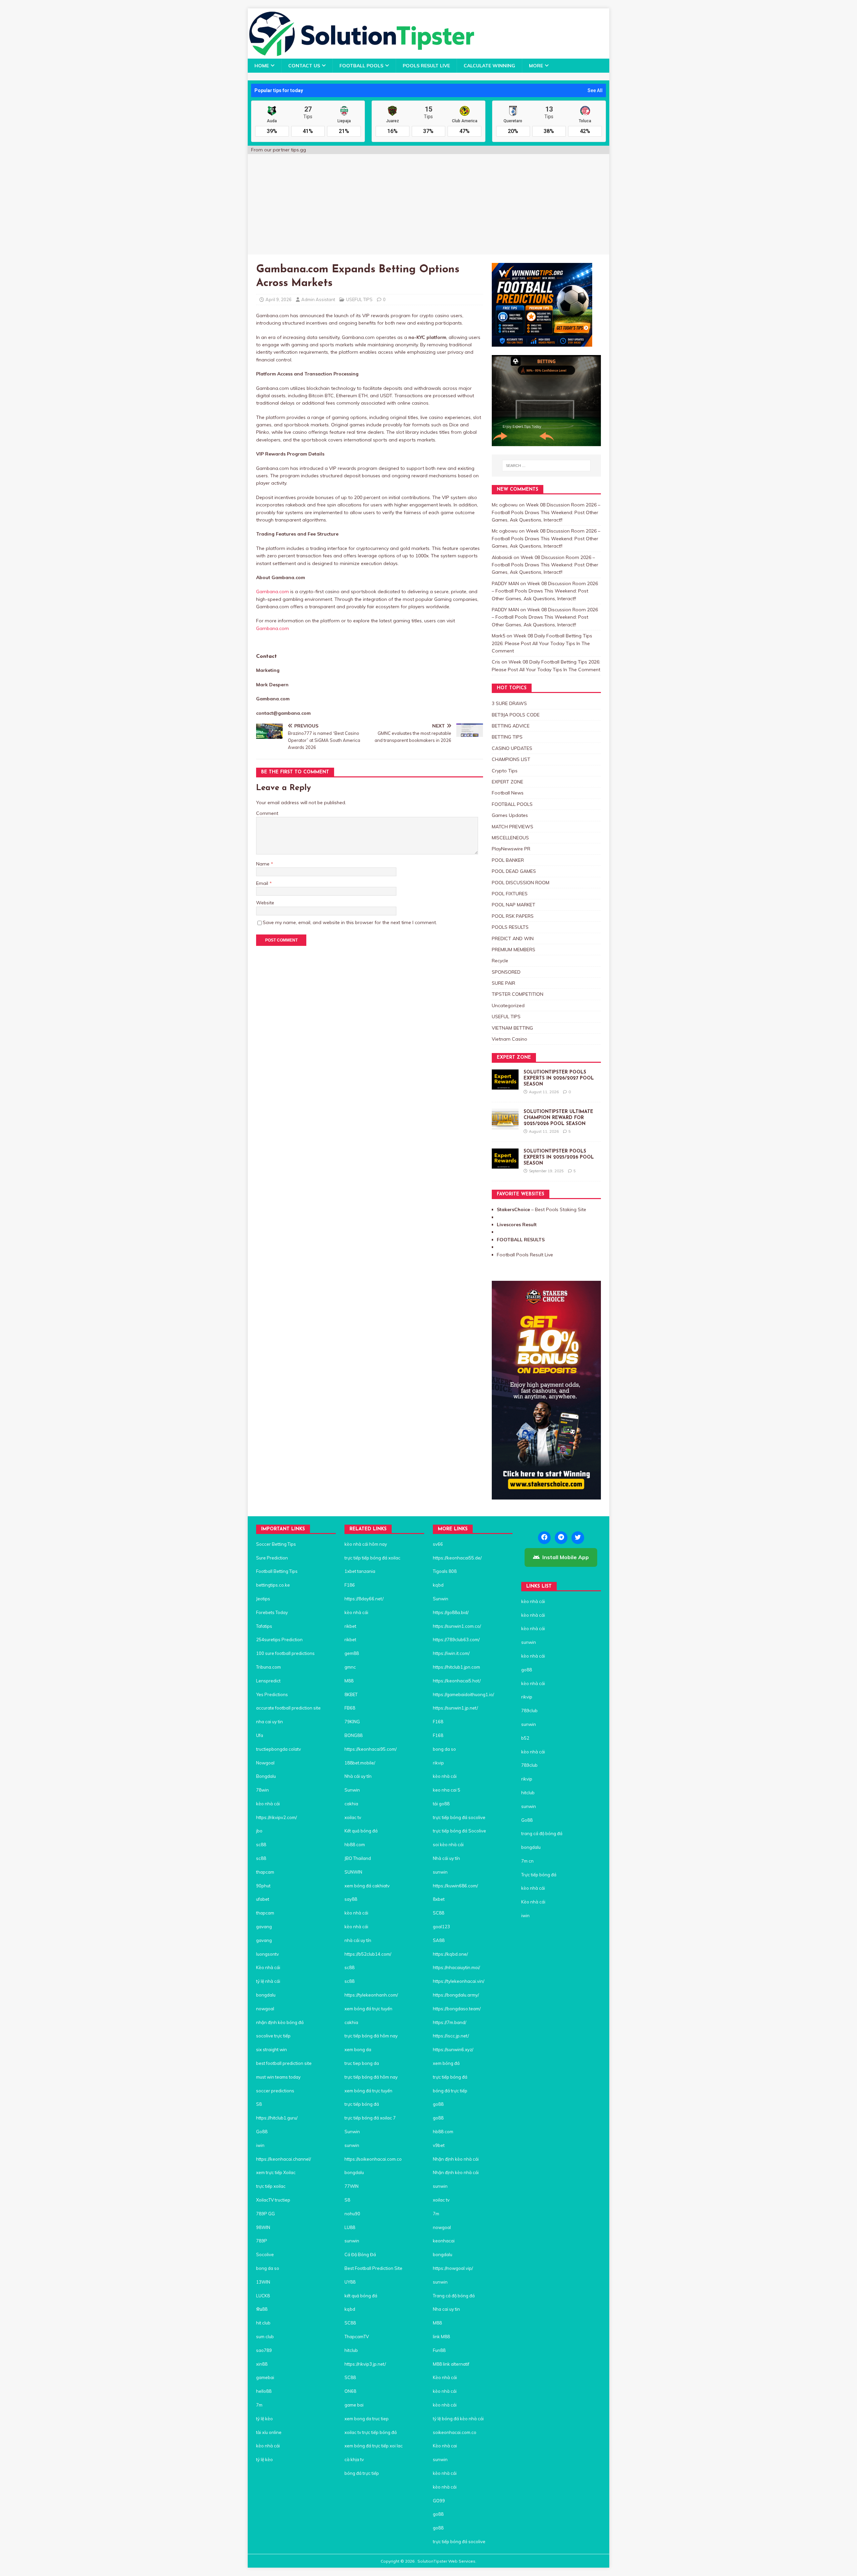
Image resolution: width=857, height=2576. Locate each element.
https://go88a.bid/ (451, 1612)
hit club (263, 2323)
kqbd (350, 2309)
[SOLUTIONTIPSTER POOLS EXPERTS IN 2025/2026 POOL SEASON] (505, 1165)
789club (529, 1711)
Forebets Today (272, 1612)
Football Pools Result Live (525, 1255)
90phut (263, 1886)
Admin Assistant (318, 299)
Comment (267, 813)
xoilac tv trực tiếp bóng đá (371, 2432)
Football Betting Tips (277, 1571)
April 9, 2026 (279, 299)
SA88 (439, 1940)
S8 (259, 2104)
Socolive (265, 2254)
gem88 (352, 1653)
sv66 (438, 1544)
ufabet (263, 1899)
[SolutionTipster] (361, 55)
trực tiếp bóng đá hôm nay (371, 2036)
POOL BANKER (508, 860)
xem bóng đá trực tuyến (368, 2009)
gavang (264, 1927)
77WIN (352, 2186)
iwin (260, 2145)
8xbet (439, 1899)
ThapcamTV (357, 2337)
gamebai (265, 2377)
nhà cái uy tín (358, 1940)
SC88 (350, 2323)
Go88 (262, 2132)
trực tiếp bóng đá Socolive (459, 1831)
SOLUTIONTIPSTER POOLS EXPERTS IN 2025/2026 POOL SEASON (559, 1157)
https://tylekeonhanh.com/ (371, 1995)
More (536, 66)
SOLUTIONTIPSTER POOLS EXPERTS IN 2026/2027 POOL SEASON (559, 1078)
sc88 (261, 1844)
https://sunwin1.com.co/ (457, 1626)
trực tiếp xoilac (271, 2186)
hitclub (351, 2350)
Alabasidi (502, 557)
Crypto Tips (505, 771)
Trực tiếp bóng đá (539, 1875)
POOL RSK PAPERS (513, 916)
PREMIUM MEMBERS (514, 950)
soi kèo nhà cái (448, 1844)
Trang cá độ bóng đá (454, 2296)
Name (263, 864)
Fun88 (439, 2350)
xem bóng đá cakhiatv (367, 1886)
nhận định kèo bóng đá (280, 2022)
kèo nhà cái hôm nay (366, 1544)
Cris (496, 662)
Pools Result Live (426, 66)
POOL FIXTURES (510, 894)
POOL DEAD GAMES (514, 871)
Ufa (260, 1735)
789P (262, 2241)
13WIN (263, 2282)
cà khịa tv (354, 2459)
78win (262, 1790)
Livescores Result (517, 1225)
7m (259, 2405)
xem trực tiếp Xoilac (276, 2172)
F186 (350, 1585)
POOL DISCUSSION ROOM (521, 883)
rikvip (438, 1763)
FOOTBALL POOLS (361, 66)
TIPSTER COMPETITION (518, 994)
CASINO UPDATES (512, 748)
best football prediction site (284, 2063)
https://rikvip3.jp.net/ (365, 2364)
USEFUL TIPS (359, 299)
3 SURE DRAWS (509, 703)
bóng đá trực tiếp (362, 2473)
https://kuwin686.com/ (455, 1886)
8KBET (351, 1694)
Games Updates (510, 815)
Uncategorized (508, 1005)
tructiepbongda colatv (279, 1749)
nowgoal (265, 2009)
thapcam (265, 1872)
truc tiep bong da (362, 2063)
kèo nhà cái (268, 1804)
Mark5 (498, 636)
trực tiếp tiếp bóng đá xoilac (372, 1558)
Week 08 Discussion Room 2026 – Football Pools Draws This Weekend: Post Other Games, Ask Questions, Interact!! (546, 512)
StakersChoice (514, 1209)
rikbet (350, 1626)
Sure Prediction (272, 1558)
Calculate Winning (489, 66)
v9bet (439, 2145)
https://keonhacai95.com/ (371, 1749)
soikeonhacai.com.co (455, 2432)
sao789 (264, 2350)
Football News (508, 793)
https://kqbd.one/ (450, 1954)
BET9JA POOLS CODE (516, 715)
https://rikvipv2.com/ (277, 1817)
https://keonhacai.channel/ (284, 2159)
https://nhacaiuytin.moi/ (456, 1967)
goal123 (441, 1927)
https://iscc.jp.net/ (451, 2036)
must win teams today (278, 2077)
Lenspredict (268, 1681)
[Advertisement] (428, 204)
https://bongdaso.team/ (457, 2009)
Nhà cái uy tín (358, 1776)
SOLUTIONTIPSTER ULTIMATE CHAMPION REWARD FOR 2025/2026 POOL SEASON (558, 1118)
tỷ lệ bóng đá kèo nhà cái (458, 2419)
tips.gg (298, 150)
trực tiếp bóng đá (362, 2104)
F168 (438, 1722)
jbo (259, 1831)
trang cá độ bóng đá (542, 1833)
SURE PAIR (503, 983)
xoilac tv (353, 1817)
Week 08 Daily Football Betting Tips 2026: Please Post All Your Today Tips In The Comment (542, 643)
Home (262, 66)
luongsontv (267, 1954)
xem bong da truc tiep (367, 2419)
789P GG (265, 2214)
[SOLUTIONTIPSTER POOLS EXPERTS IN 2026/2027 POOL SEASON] (505, 1086)
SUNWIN (353, 1872)
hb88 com (355, 1844)
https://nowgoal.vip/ (453, 2268)
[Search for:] (546, 466)
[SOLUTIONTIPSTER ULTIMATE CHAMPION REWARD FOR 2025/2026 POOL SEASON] (505, 1125)
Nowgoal (265, 1763)
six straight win (271, 2049)
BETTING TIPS (507, 737)
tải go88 (441, 1804)
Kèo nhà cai (445, 2446)
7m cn (527, 1861)
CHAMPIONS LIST (511, 759)
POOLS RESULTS (510, 927)
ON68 (350, 2391)
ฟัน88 (262, 2309)
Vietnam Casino (510, 1039)
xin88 (262, 2364)
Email (263, 883)
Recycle (500, 961)
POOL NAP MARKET (514, 905)
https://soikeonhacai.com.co (373, 2159)
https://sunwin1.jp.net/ (455, 1708)
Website (265, 903)
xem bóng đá (446, 2063)
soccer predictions (275, 2091)
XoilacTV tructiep (273, 2200)
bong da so (268, 2268)
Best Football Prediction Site (373, 2268)
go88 (438, 2104)
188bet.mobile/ (360, 1763)
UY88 (350, 2282)
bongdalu (266, 1995)
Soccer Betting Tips (276, 1544)
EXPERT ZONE (508, 782)
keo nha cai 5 (447, 1790)
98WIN (263, 2227)
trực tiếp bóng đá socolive (459, 1817)
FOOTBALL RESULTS (521, 1240)
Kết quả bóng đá (361, 1831)
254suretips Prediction (279, 1640)
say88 (351, 1899)
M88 (349, 1681)
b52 (525, 1738)
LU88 (350, 2227)
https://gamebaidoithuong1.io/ (463, 1694)
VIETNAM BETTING (512, 1028)
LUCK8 (263, 2296)
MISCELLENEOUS (510, 838)
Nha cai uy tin (446, 2309)
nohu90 (352, 2214)
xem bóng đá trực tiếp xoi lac (374, 2446)
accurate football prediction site (288, 1708)
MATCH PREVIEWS (513, 827)
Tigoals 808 (445, 1571)
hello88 (264, 2391)
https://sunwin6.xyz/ (453, 2049)
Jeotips (263, 1599)
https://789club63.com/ (456, 1640)
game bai (354, 2405)
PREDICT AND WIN (513, 938)
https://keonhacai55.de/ (457, 1558)
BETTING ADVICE (511, 726)
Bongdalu (266, 1776)
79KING (352, 1722)
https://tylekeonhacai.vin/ (459, 1981)
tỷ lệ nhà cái (269, 1981)
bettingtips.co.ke (273, 1585)
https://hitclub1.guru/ (277, 2118)
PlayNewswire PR (511, 849)
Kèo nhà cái (268, 1967)
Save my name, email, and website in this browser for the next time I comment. (350, 922)
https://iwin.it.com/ (451, 1653)
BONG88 (354, 1735)
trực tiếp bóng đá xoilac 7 (371, 2118)
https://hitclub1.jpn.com (456, 1667)
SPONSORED (506, 972)
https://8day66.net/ (364, 1599)
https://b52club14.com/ (368, 1954)
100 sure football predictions (285, 1653)
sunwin (352, 2145)
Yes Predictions (272, 1694)
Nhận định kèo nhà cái (456, 2159)
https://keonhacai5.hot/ (457, 1681)
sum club (265, 2337)
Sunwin (352, 1790)
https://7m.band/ (450, 2022)
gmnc (350, 1667)
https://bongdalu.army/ (456, 1995)
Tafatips (264, 1626)
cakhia (351, 1804)
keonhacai (444, 2241)
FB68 (350, 1708)
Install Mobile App (566, 1557)
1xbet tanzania (360, 1571)
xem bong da (358, 2049)
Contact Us (304, 66)
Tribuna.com (268, 1667)
